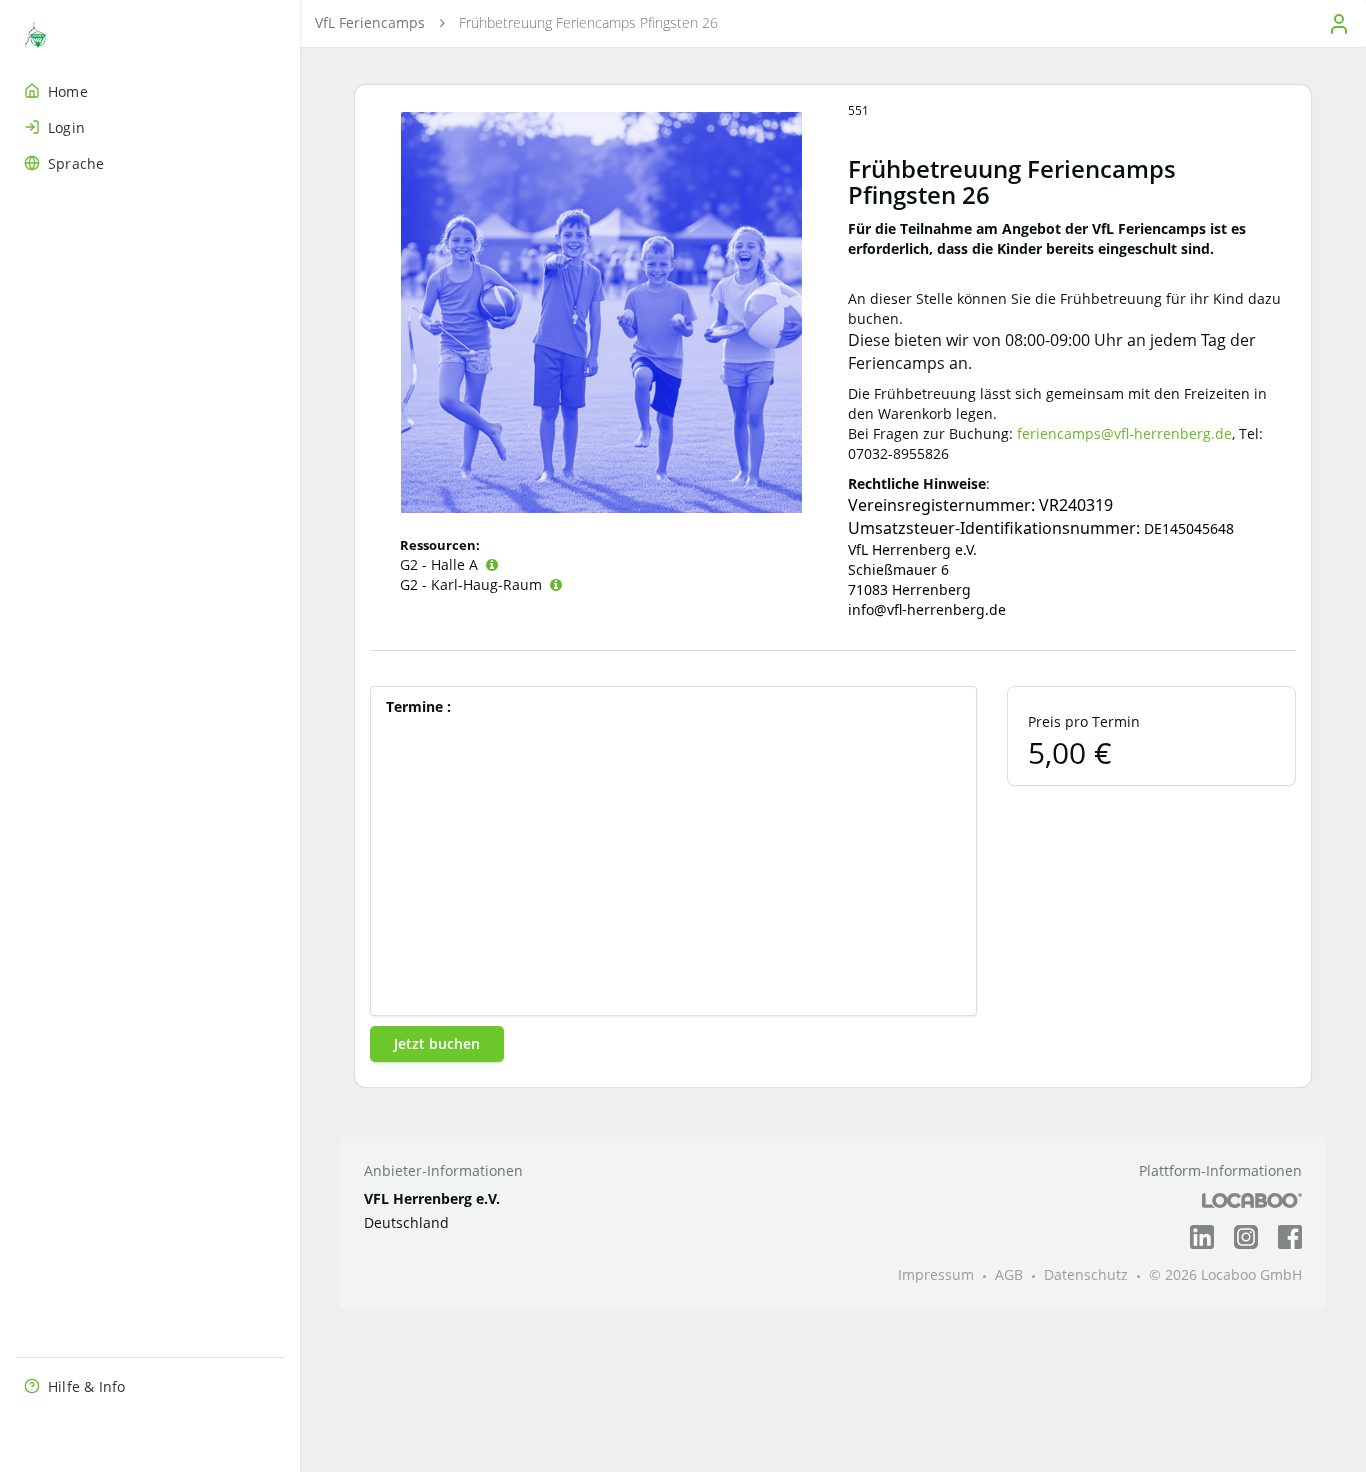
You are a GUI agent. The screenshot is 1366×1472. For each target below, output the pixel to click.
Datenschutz (1086, 1274)
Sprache (76, 163)
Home (68, 91)
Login (66, 127)
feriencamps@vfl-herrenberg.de (1124, 433)
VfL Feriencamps (370, 22)
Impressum (936, 1274)
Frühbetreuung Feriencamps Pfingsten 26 (588, 22)
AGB (1009, 1274)
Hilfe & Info (86, 1386)
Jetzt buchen (437, 1043)
